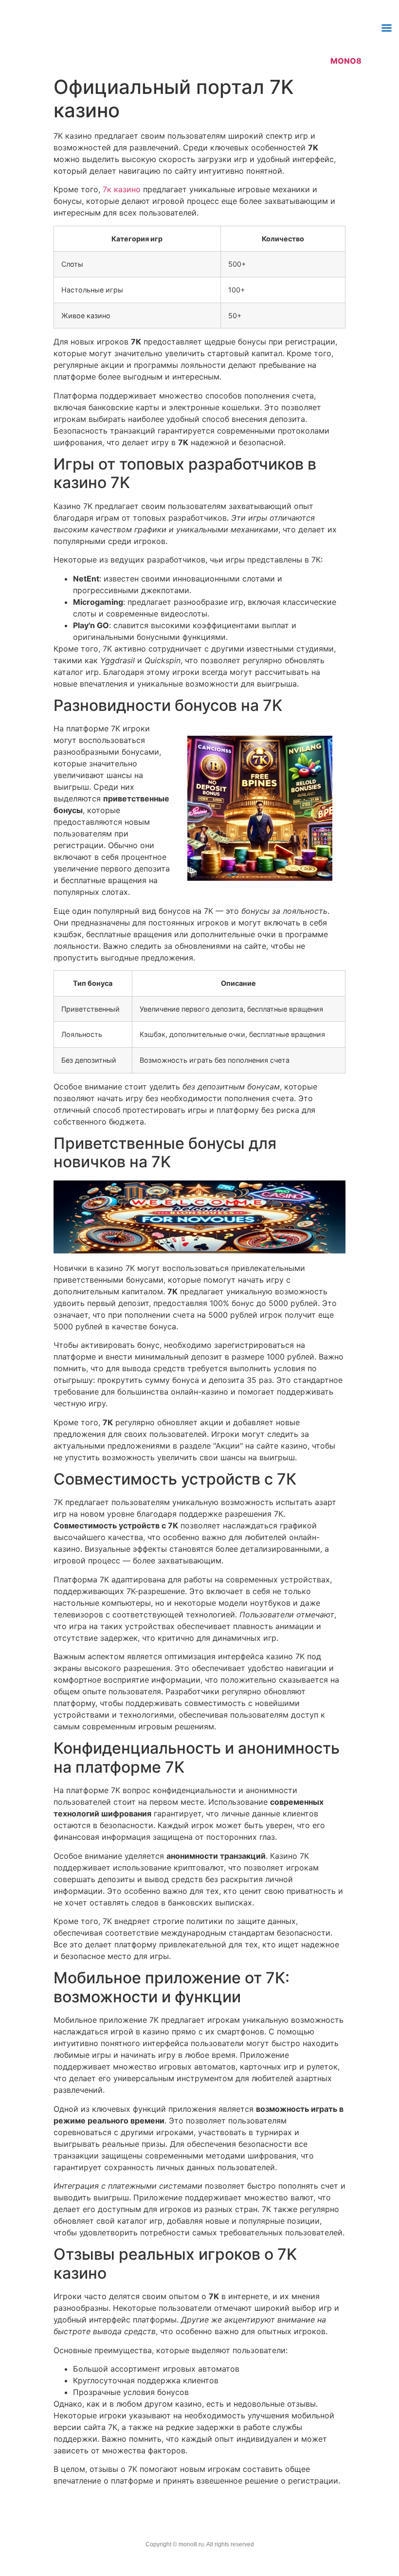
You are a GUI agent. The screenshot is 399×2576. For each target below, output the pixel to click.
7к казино (122, 189)
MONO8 (346, 61)
